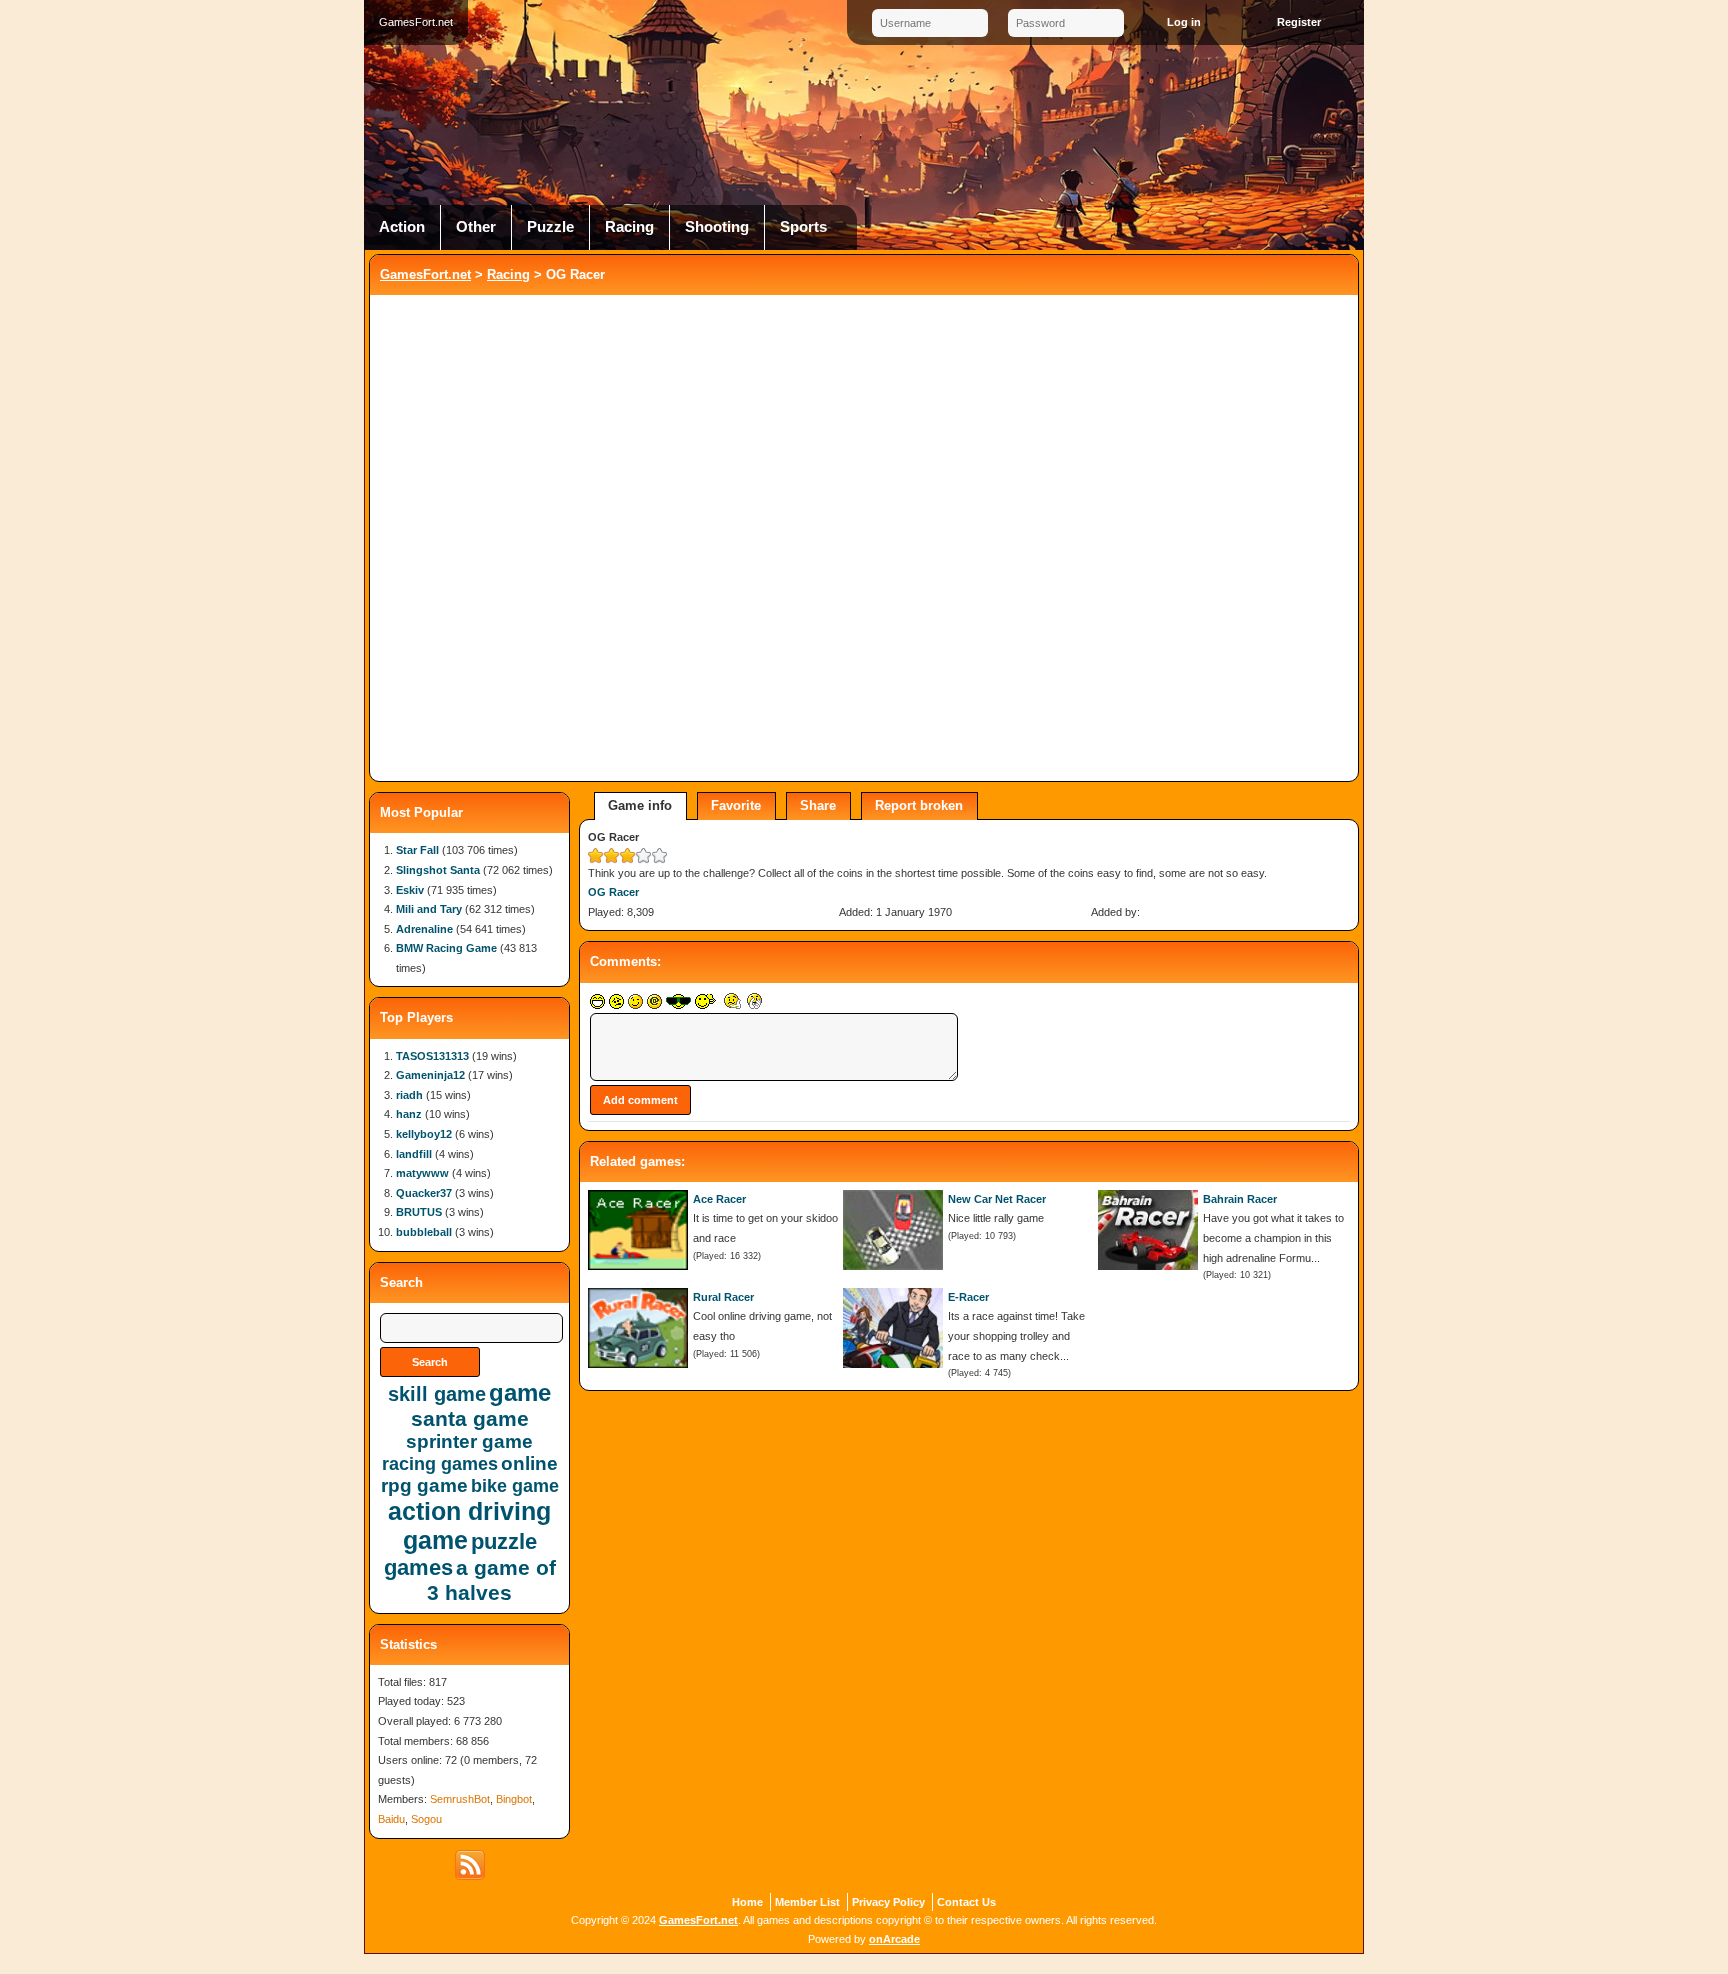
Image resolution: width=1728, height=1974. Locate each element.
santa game (470, 1418)
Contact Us (966, 1902)
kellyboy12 (424, 1134)
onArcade (894, 1939)
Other (476, 227)
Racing (629, 227)
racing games (440, 1464)
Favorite (736, 805)
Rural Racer (723, 1297)
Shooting (717, 227)
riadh (409, 1095)
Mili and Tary (429, 909)
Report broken (919, 805)
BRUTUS (419, 1212)
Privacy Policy (888, 1902)
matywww (422, 1173)
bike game (515, 1486)
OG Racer (613, 892)
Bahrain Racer (1240, 1199)
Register (1299, 22)
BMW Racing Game (446, 948)
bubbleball (424, 1232)
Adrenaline (424, 929)
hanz (409, 1114)
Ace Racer (719, 1199)
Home (747, 1902)
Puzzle (550, 227)
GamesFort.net (425, 274)
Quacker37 (424, 1193)
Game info (640, 805)
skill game (437, 1394)
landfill (414, 1154)
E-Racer (968, 1297)
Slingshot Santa (438, 870)
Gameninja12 (430, 1075)
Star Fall (417, 850)
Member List (807, 1902)
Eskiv (410, 890)
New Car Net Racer (997, 1199)
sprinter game (469, 1441)
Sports (803, 227)
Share (818, 805)
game (520, 1392)
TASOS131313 (432, 1056)
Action (402, 227)
